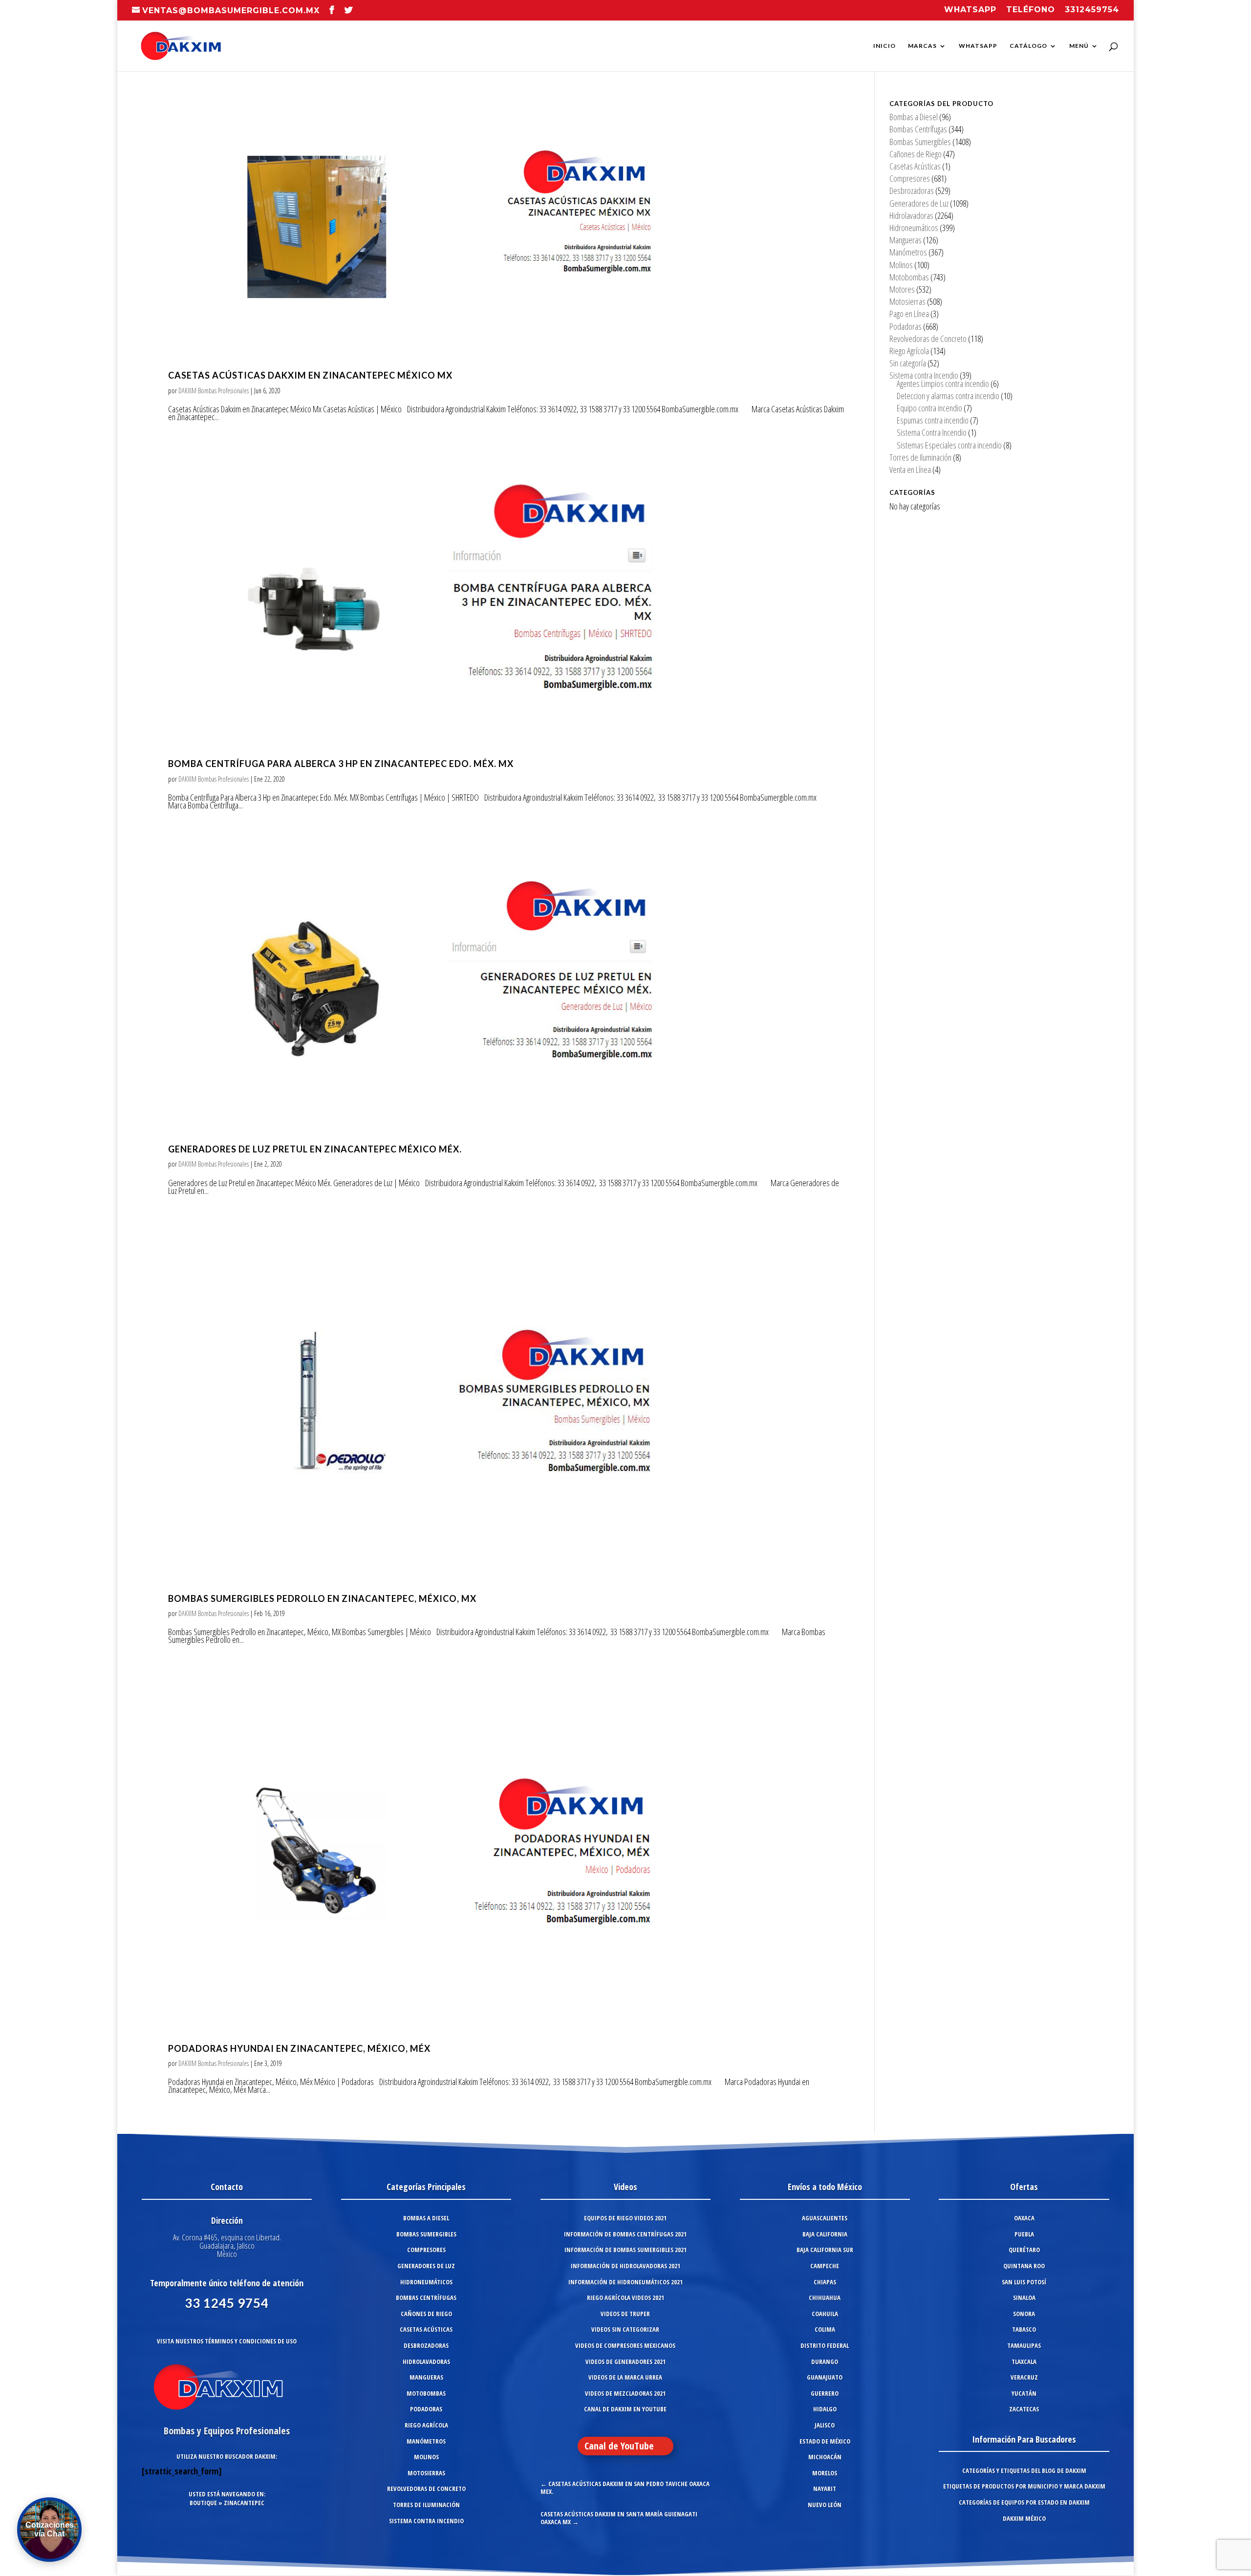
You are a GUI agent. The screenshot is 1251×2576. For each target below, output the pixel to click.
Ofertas (1024, 2187)
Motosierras (907, 301)
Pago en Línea (909, 314)
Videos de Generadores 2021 (625, 2362)
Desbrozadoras (912, 191)
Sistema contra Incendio (924, 375)
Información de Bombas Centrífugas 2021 (625, 2234)
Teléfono (1031, 10)
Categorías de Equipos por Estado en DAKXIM (1024, 2502)
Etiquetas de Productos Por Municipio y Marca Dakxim (1024, 2486)
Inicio (884, 46)
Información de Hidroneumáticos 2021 (625, 2282)
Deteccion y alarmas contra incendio (948, 396)
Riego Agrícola (909, 351)
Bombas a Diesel (914, 117)
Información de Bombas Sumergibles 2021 (625, 2250)
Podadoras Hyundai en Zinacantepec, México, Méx (299, 2048)
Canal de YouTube (619, 2446)
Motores (902, 289)
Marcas (922, 46)
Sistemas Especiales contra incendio (949, 445)
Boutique (203, 2503)
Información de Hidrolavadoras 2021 (625, 2266)
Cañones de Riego (916, 154)
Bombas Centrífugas (918, 129)
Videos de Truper (625, 2314)
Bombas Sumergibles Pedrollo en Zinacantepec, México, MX (322, 1598)
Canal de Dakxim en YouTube (625, 2409)
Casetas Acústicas (915, 166)
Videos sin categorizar (625, 2329)
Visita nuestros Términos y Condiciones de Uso (227, 2341)
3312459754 (1092, 10)
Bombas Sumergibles (920, 142)
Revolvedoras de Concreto (928, 339)
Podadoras (906, 326)
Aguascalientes (825, 2218)
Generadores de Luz (919, 203)
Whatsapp (970, 10)
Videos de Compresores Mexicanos (625, 2345)
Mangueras (906, 240)
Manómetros (908, 252)
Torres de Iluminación (920, 457)
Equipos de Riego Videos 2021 (625, 2218)
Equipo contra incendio (929, 408)
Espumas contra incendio (933, 420)
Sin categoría (908, 363)
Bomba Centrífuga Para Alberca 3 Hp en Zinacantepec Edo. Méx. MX (341, 764)
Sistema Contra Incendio (932, 432)
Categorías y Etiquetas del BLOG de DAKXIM (1024, 2470)
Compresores (910, 178)
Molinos (901, 265)
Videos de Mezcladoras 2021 (625, 2393)
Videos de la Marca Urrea (625, 2377)
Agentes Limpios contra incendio (943, 383)
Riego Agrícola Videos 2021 (625, 2298)
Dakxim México (1024, 2518)
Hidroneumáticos (914, 228)
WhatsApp (978, 46)
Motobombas (909, 277)
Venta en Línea (910, 469)
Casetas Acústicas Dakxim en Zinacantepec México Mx (310, 375)
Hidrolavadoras (911, 215)
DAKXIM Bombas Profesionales (214, 391)
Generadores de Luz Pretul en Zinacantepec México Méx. (315, 1149)
